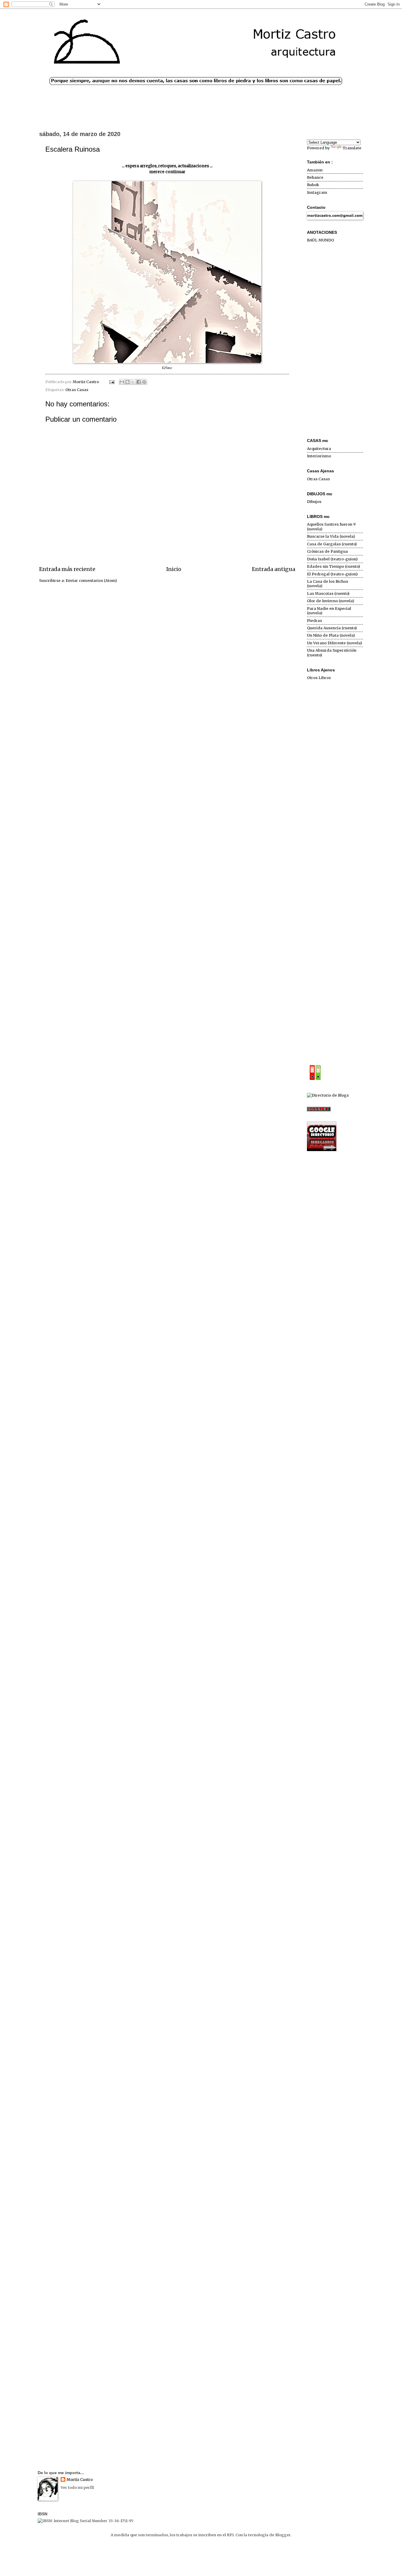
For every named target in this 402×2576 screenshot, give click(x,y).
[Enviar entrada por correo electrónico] (111, 382)
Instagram (317, 192)
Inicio (174, 569)
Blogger (283, 2535)
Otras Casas (77, 390)
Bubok (313, 185)
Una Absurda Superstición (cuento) (332, 653)
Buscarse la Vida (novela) (331, 536)
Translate (352, 148)
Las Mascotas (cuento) (328, 593)
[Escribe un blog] (127, 382)
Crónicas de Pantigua (327, 551)
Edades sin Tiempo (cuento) (333, 566)
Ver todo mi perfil (77, 2488)
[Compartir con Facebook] (139, 382)
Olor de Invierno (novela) (330, 601)
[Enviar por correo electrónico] (122, 382)
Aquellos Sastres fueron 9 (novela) (331, 527)
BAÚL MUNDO (320, 240)
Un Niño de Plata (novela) (331, 635)
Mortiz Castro (80, 2480)
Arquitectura (319, 449)
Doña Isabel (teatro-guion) (332, 559)
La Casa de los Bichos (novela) (328, 584)
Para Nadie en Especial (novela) (329, 611)
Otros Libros (319, 678)
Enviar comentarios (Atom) (91, 581)
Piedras (314, 621)
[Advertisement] (335, 341)
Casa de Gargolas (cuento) (332, 544)
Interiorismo (319, 456)
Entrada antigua (274, 569)
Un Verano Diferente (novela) (334, 643)
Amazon (315, 170)
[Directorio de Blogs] (328, 1095)
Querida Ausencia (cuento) (332, 628)
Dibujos (314, 502)
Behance (315, 177)
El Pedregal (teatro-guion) (332, 574)
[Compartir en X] (133, 382)
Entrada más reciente (67, 569)
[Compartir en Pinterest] (144, 382)
